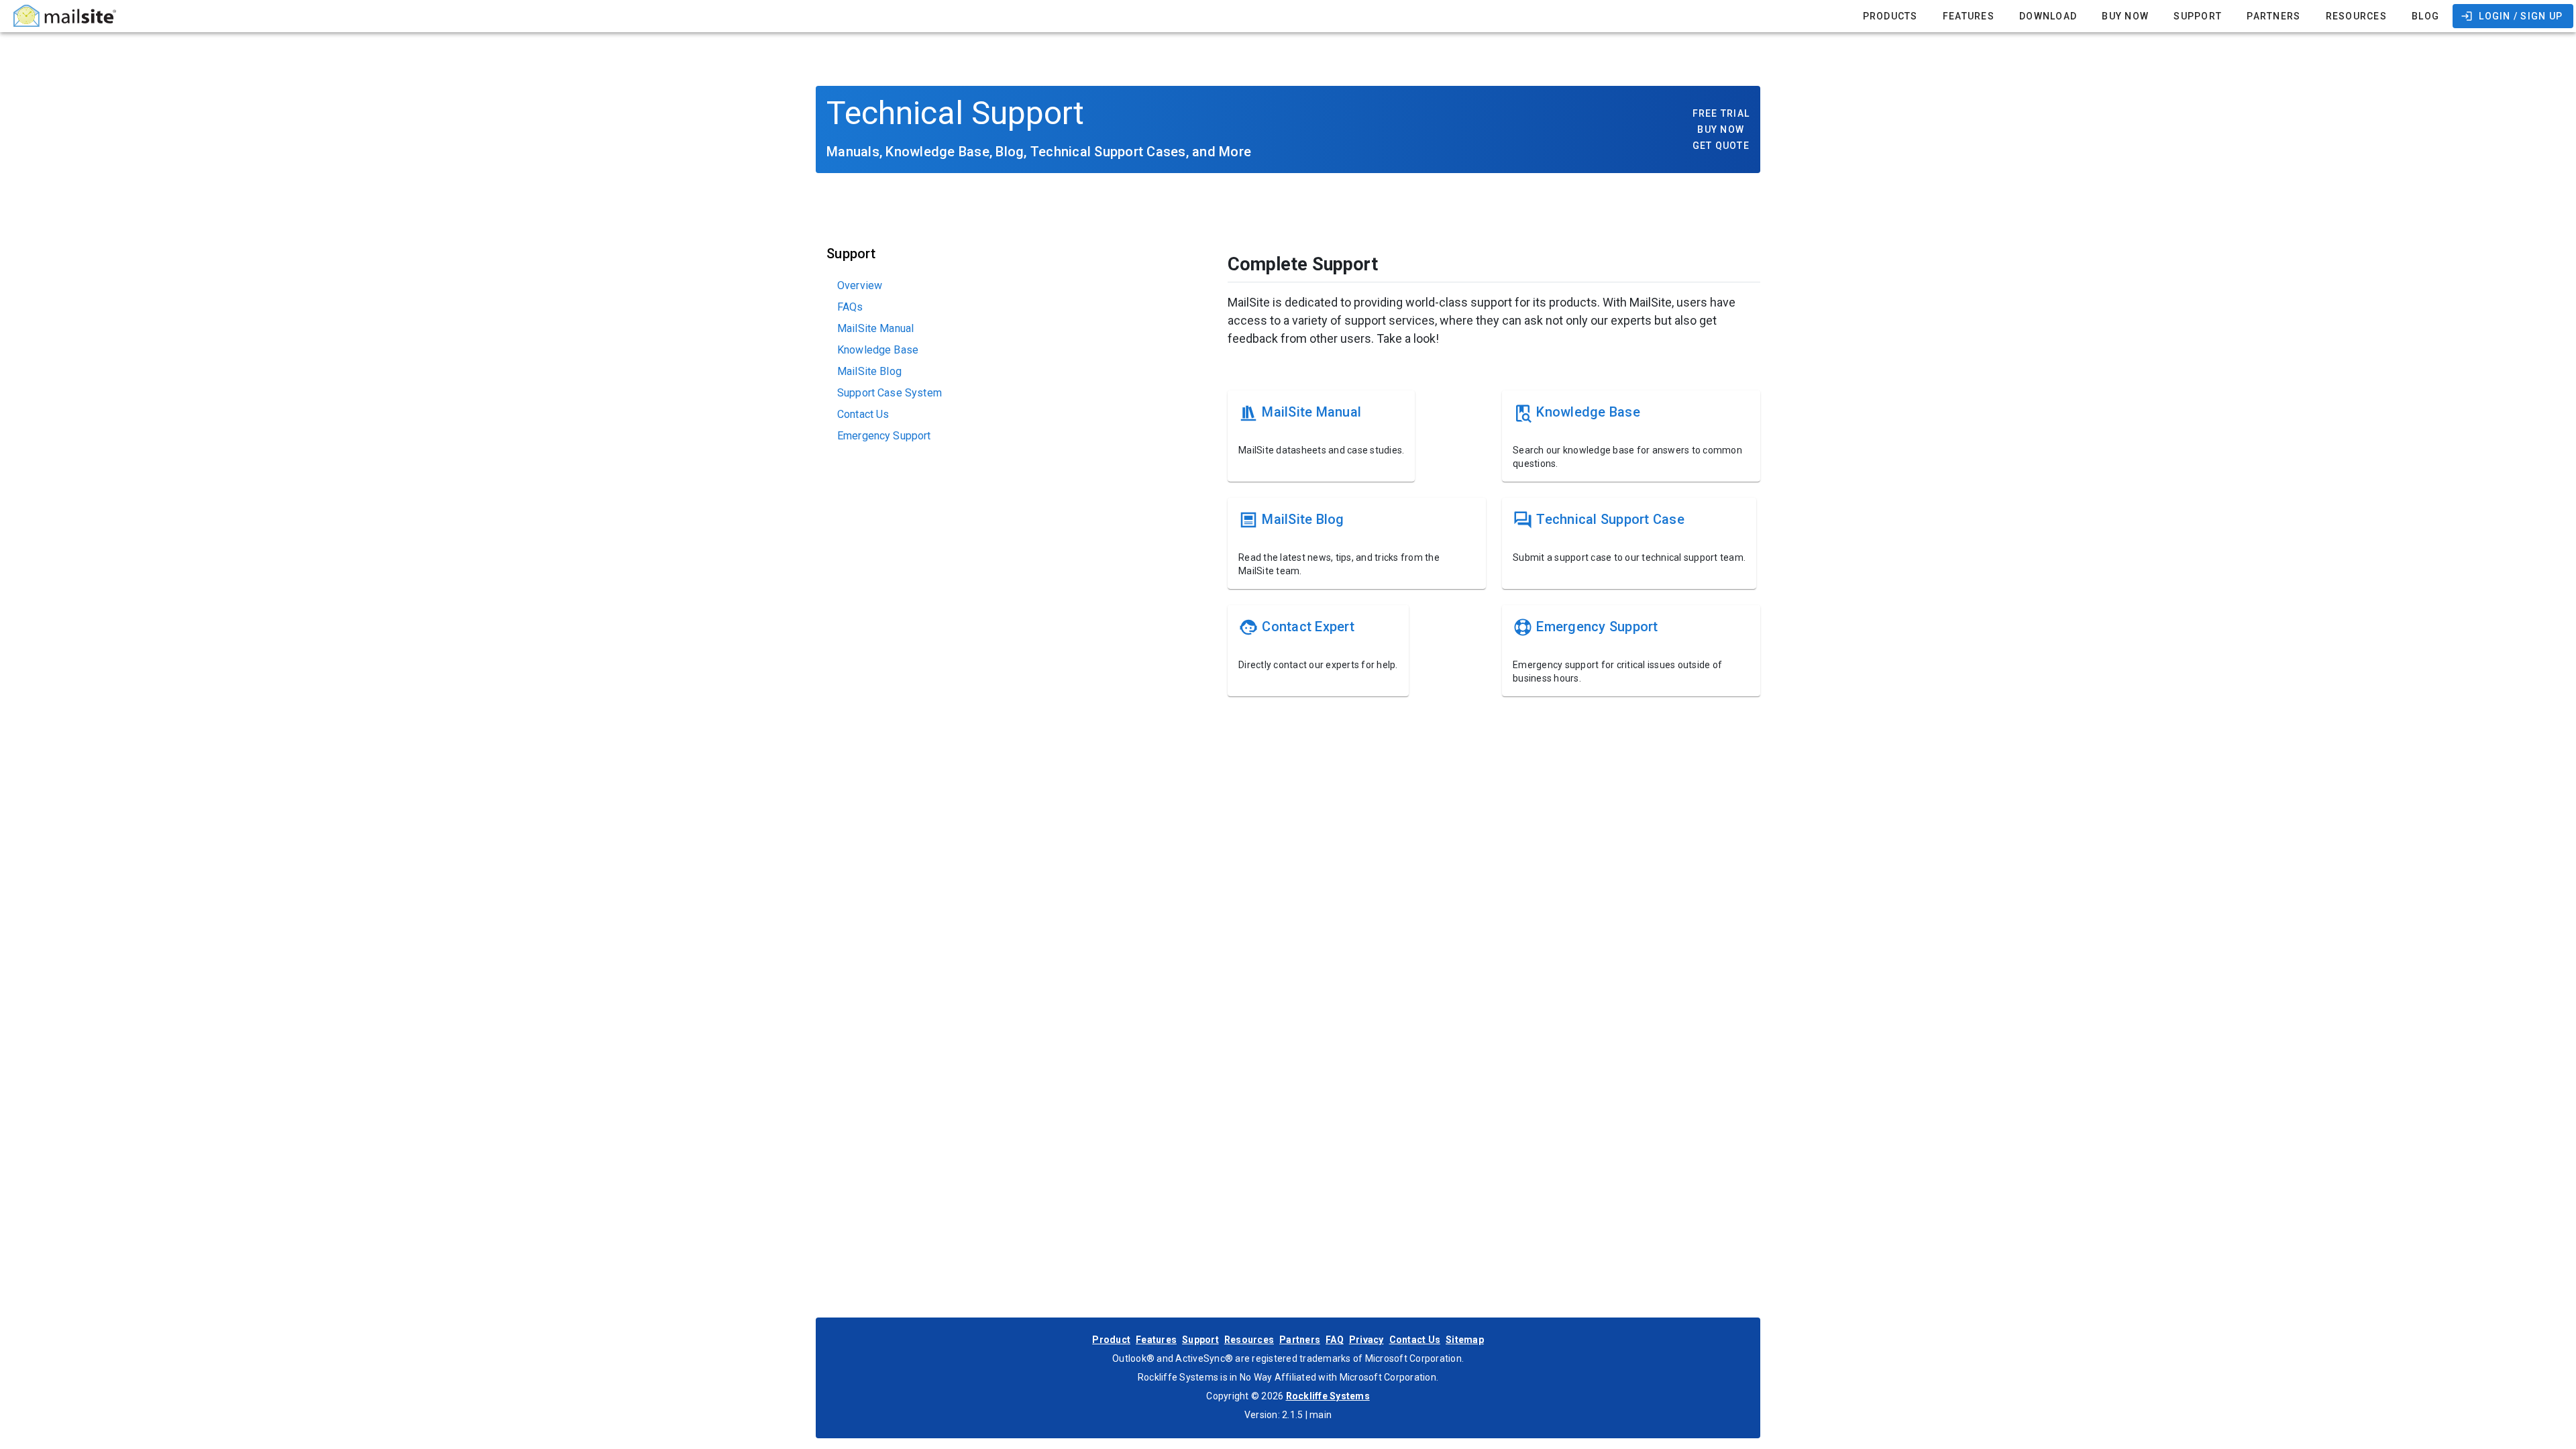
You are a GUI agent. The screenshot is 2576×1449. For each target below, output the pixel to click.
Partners (1300, 1340)
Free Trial (1721, 113)
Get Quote (1721, 146)
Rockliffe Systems (1328, 1396)
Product (1111, 1340)
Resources (1249, 1340)
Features (1156, 1340)
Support (1200, 1340)
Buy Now (1721, 129)
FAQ (1335, 1340)
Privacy (1366, 1340)
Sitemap (1465, 1340)
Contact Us (1415, 1340)
